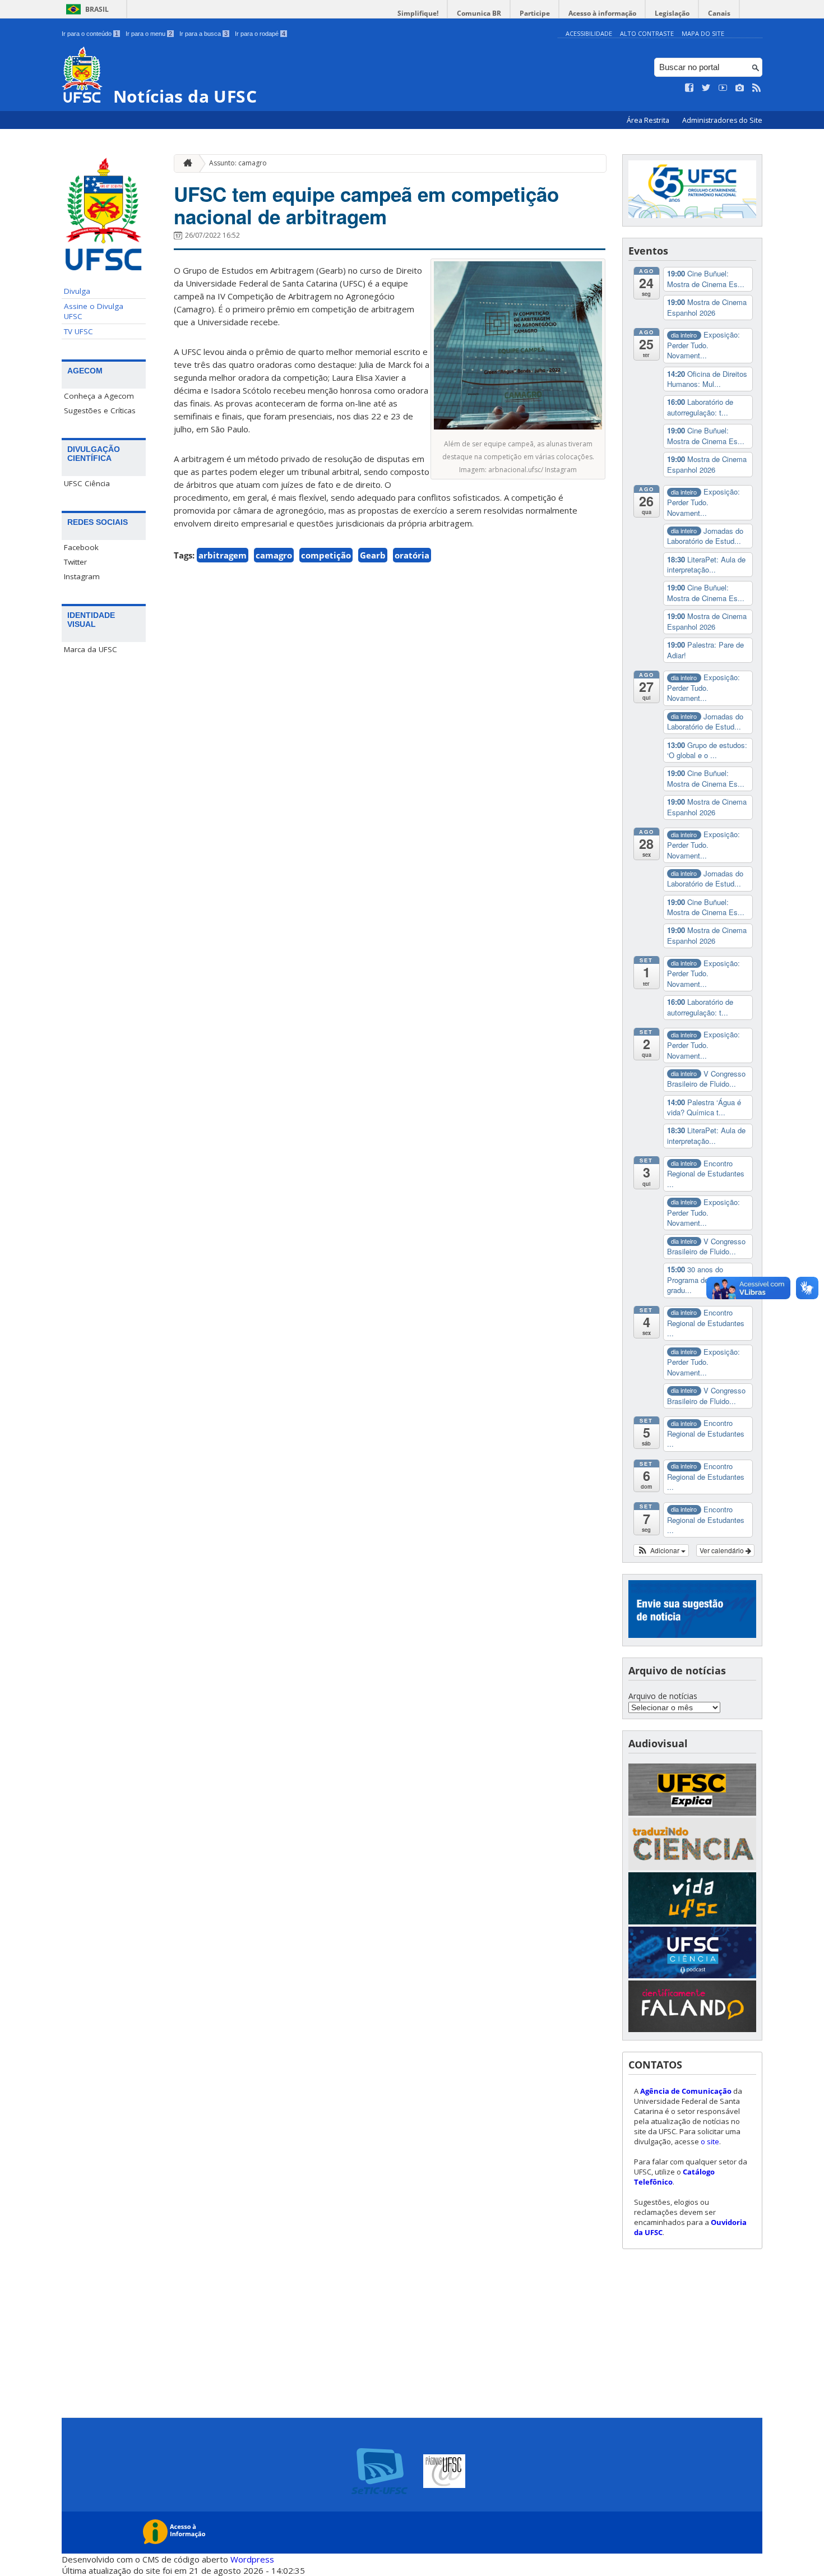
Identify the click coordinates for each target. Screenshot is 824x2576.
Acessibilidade (589, 33)
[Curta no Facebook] (689, 88)
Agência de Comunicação (686, 2091)
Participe (535, 13)
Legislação (672, 13)
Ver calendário (723, 1550)
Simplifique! (418, 13)
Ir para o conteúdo (90, 34)
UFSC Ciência (87, 483)
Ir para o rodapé (260, 34)
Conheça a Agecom (99, 396)
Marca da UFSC (91, 649)
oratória (412, 555)
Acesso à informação (602, 13)
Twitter (75, 562)
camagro (274, 555)
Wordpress (252, 2559)
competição (326, 555)
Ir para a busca (203, 34)
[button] (661, 1550)
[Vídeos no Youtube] (723, 88)
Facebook (81, 547)
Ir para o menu (149, 34)
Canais (719, 13)
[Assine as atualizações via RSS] (757, 88)
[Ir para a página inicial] (185, 163)
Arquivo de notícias (663, 1696)
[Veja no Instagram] (740, 88)
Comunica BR (479, 13)
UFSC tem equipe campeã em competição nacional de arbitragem (366, 205)
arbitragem (223, 555)
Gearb (373, 555)
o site (710, 2141)
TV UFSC (78, 331)
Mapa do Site (703, 33)
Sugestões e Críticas (100, 410)
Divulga (77, 291)
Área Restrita (649, 120)
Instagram (82, 576)
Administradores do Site (722, 120)
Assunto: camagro (238, 163)
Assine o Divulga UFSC (94, 311)
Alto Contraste (647, 33)
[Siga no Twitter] (706, 88)
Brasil (97, 9)
